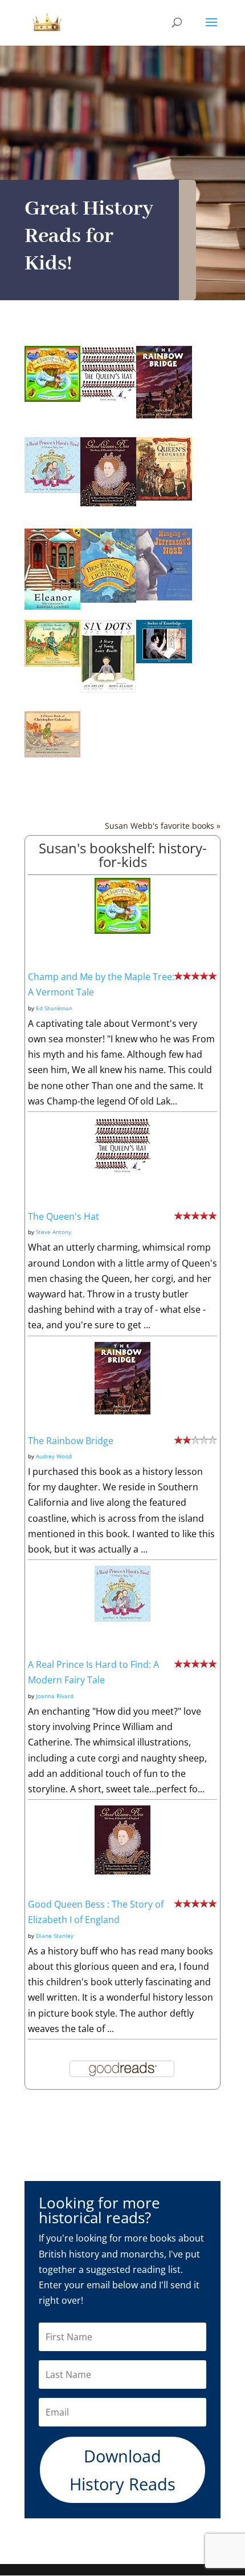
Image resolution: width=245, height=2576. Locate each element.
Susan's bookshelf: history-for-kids (123, 855)
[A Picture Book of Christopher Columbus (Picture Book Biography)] (52, 754)
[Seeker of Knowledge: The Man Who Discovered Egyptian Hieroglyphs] (164, 660)
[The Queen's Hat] (108, 399)
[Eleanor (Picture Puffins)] (52, 606)
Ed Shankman (54, 1008)
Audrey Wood (54, 1456)
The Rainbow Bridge (71, 1441)
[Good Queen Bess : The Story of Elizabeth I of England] (108, 503)
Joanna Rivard (55, 1696)
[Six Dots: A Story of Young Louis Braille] (108, 690)
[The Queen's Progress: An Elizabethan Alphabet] (164, 497)
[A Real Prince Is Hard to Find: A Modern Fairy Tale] (52, 490)
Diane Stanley (55, 1936)
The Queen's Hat (64, 1216)
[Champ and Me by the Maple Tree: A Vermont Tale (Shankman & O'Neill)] (52, 398)
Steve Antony (54, 1232)
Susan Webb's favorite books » (163, 826)
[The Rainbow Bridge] (164, 415)
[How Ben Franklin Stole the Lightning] (108, 599)
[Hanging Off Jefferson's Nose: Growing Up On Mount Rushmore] (164, 597)
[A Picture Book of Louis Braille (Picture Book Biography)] (52, 663)
